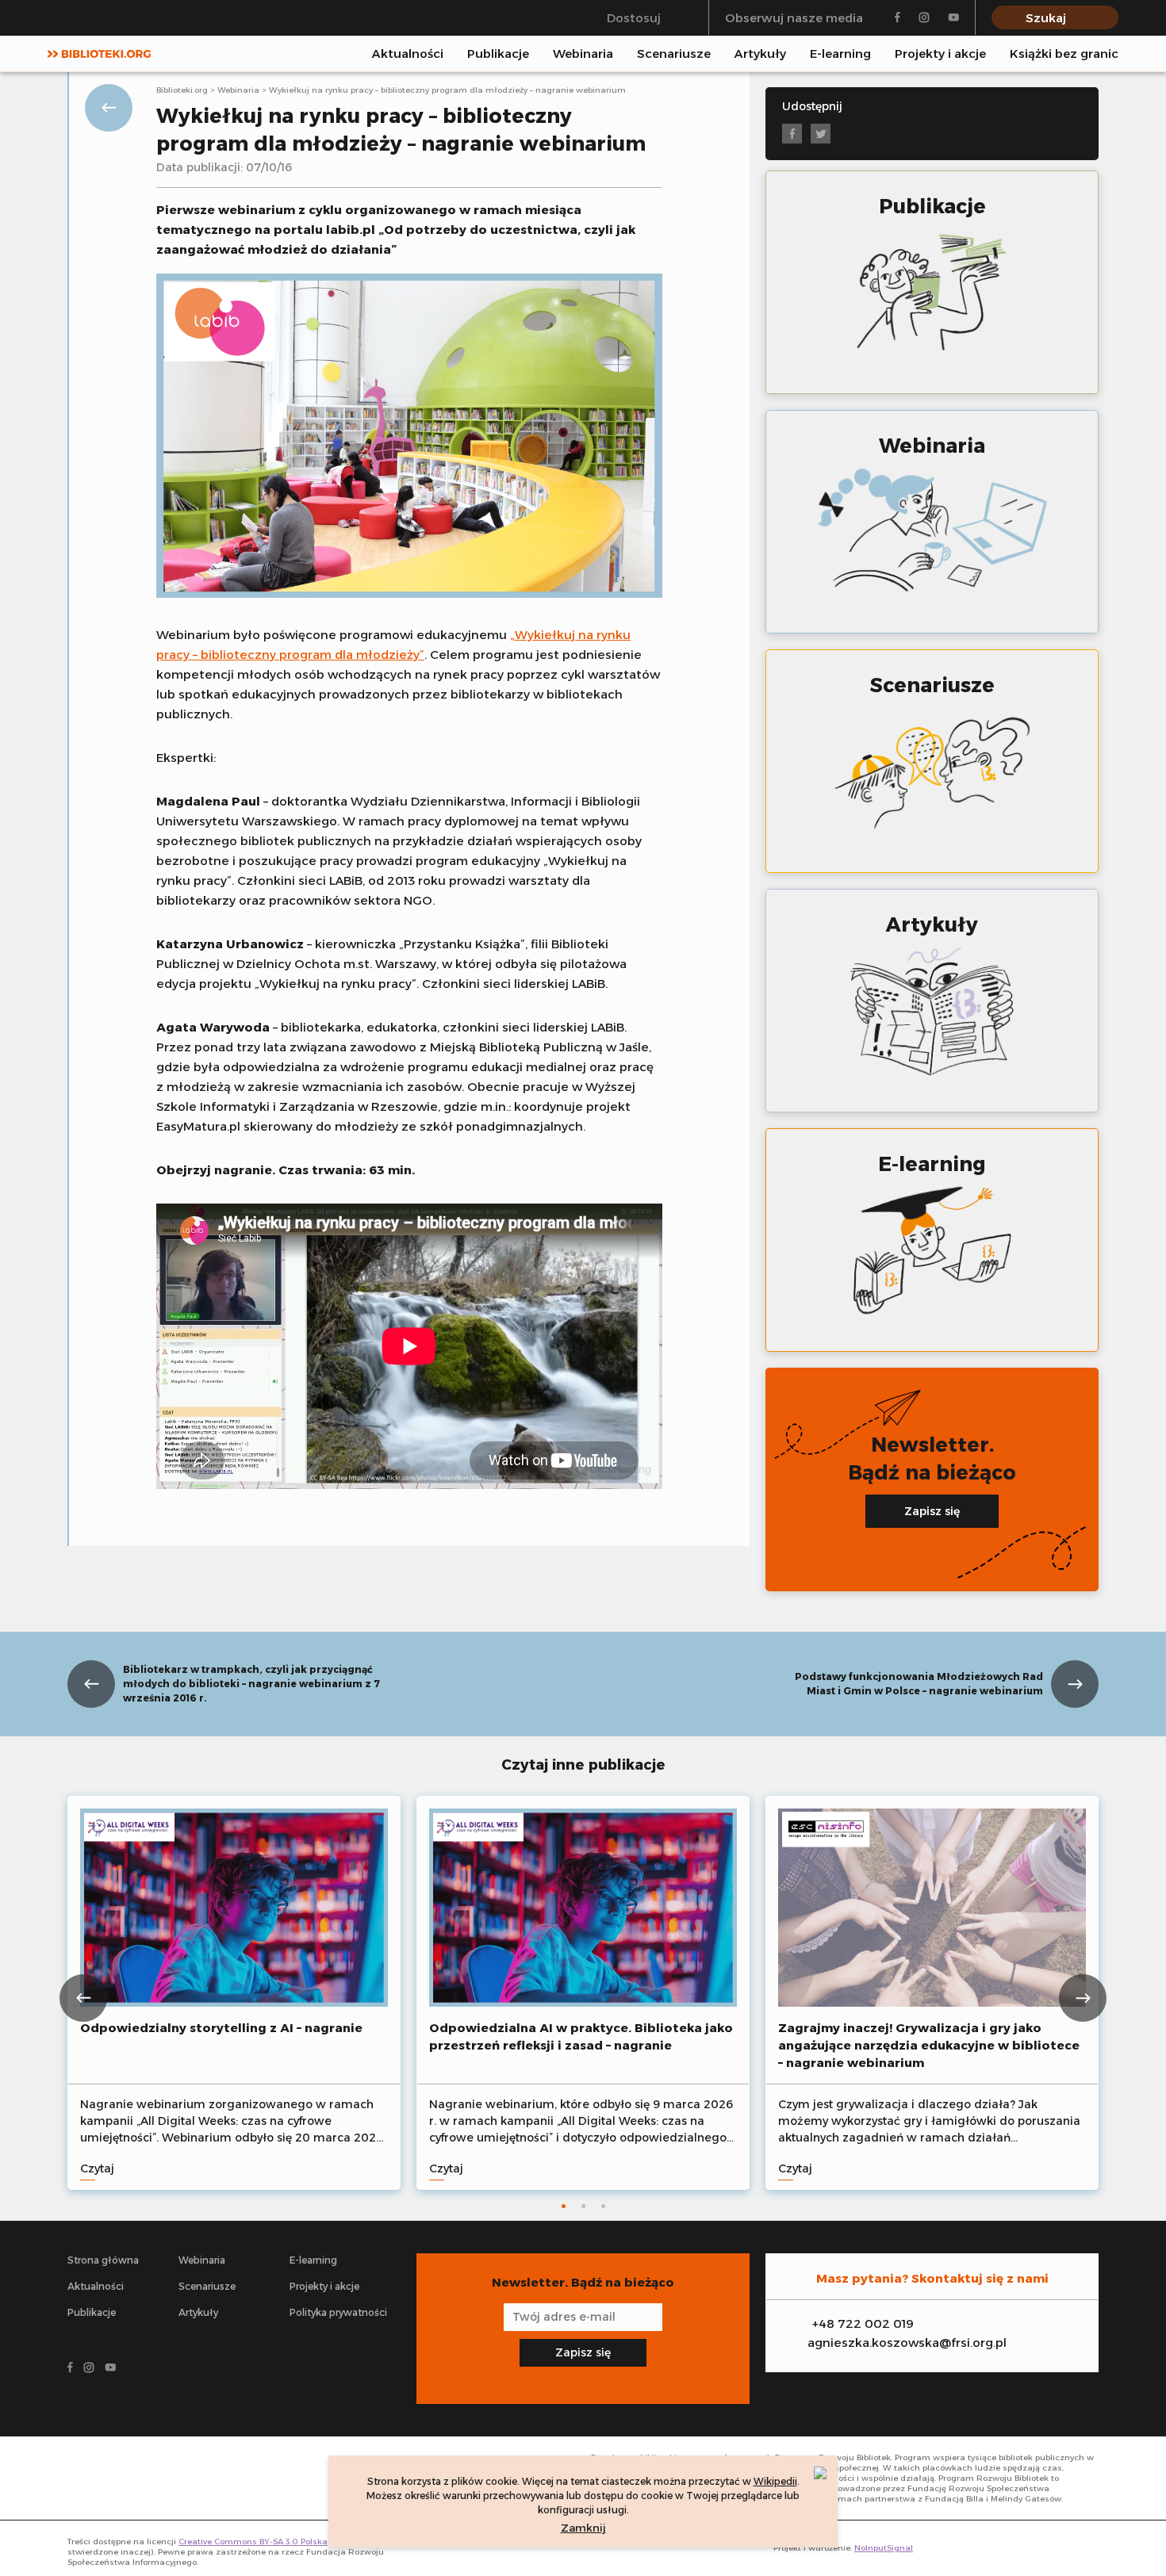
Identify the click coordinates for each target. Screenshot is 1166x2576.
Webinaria (583, 54)
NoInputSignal (884, 2548)
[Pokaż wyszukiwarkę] (1114, 53)
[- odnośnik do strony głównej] (144, 2478)
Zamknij (583, 2528)
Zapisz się (932, 1511)
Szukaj (1046, 18)
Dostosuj (634, 18)
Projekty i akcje (940, 54)
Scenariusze (674, 54)
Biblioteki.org (182, 90)
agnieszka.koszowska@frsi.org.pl (907, 2343)
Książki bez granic (1064, 54)
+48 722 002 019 (863, 2323)
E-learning (840, 54)
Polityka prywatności (338, 2312)
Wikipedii (775, 2481)
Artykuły (760, 54)
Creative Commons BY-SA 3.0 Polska (253, 2542)
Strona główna (103, 2260)
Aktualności (408, 54)
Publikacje (498, 54)
